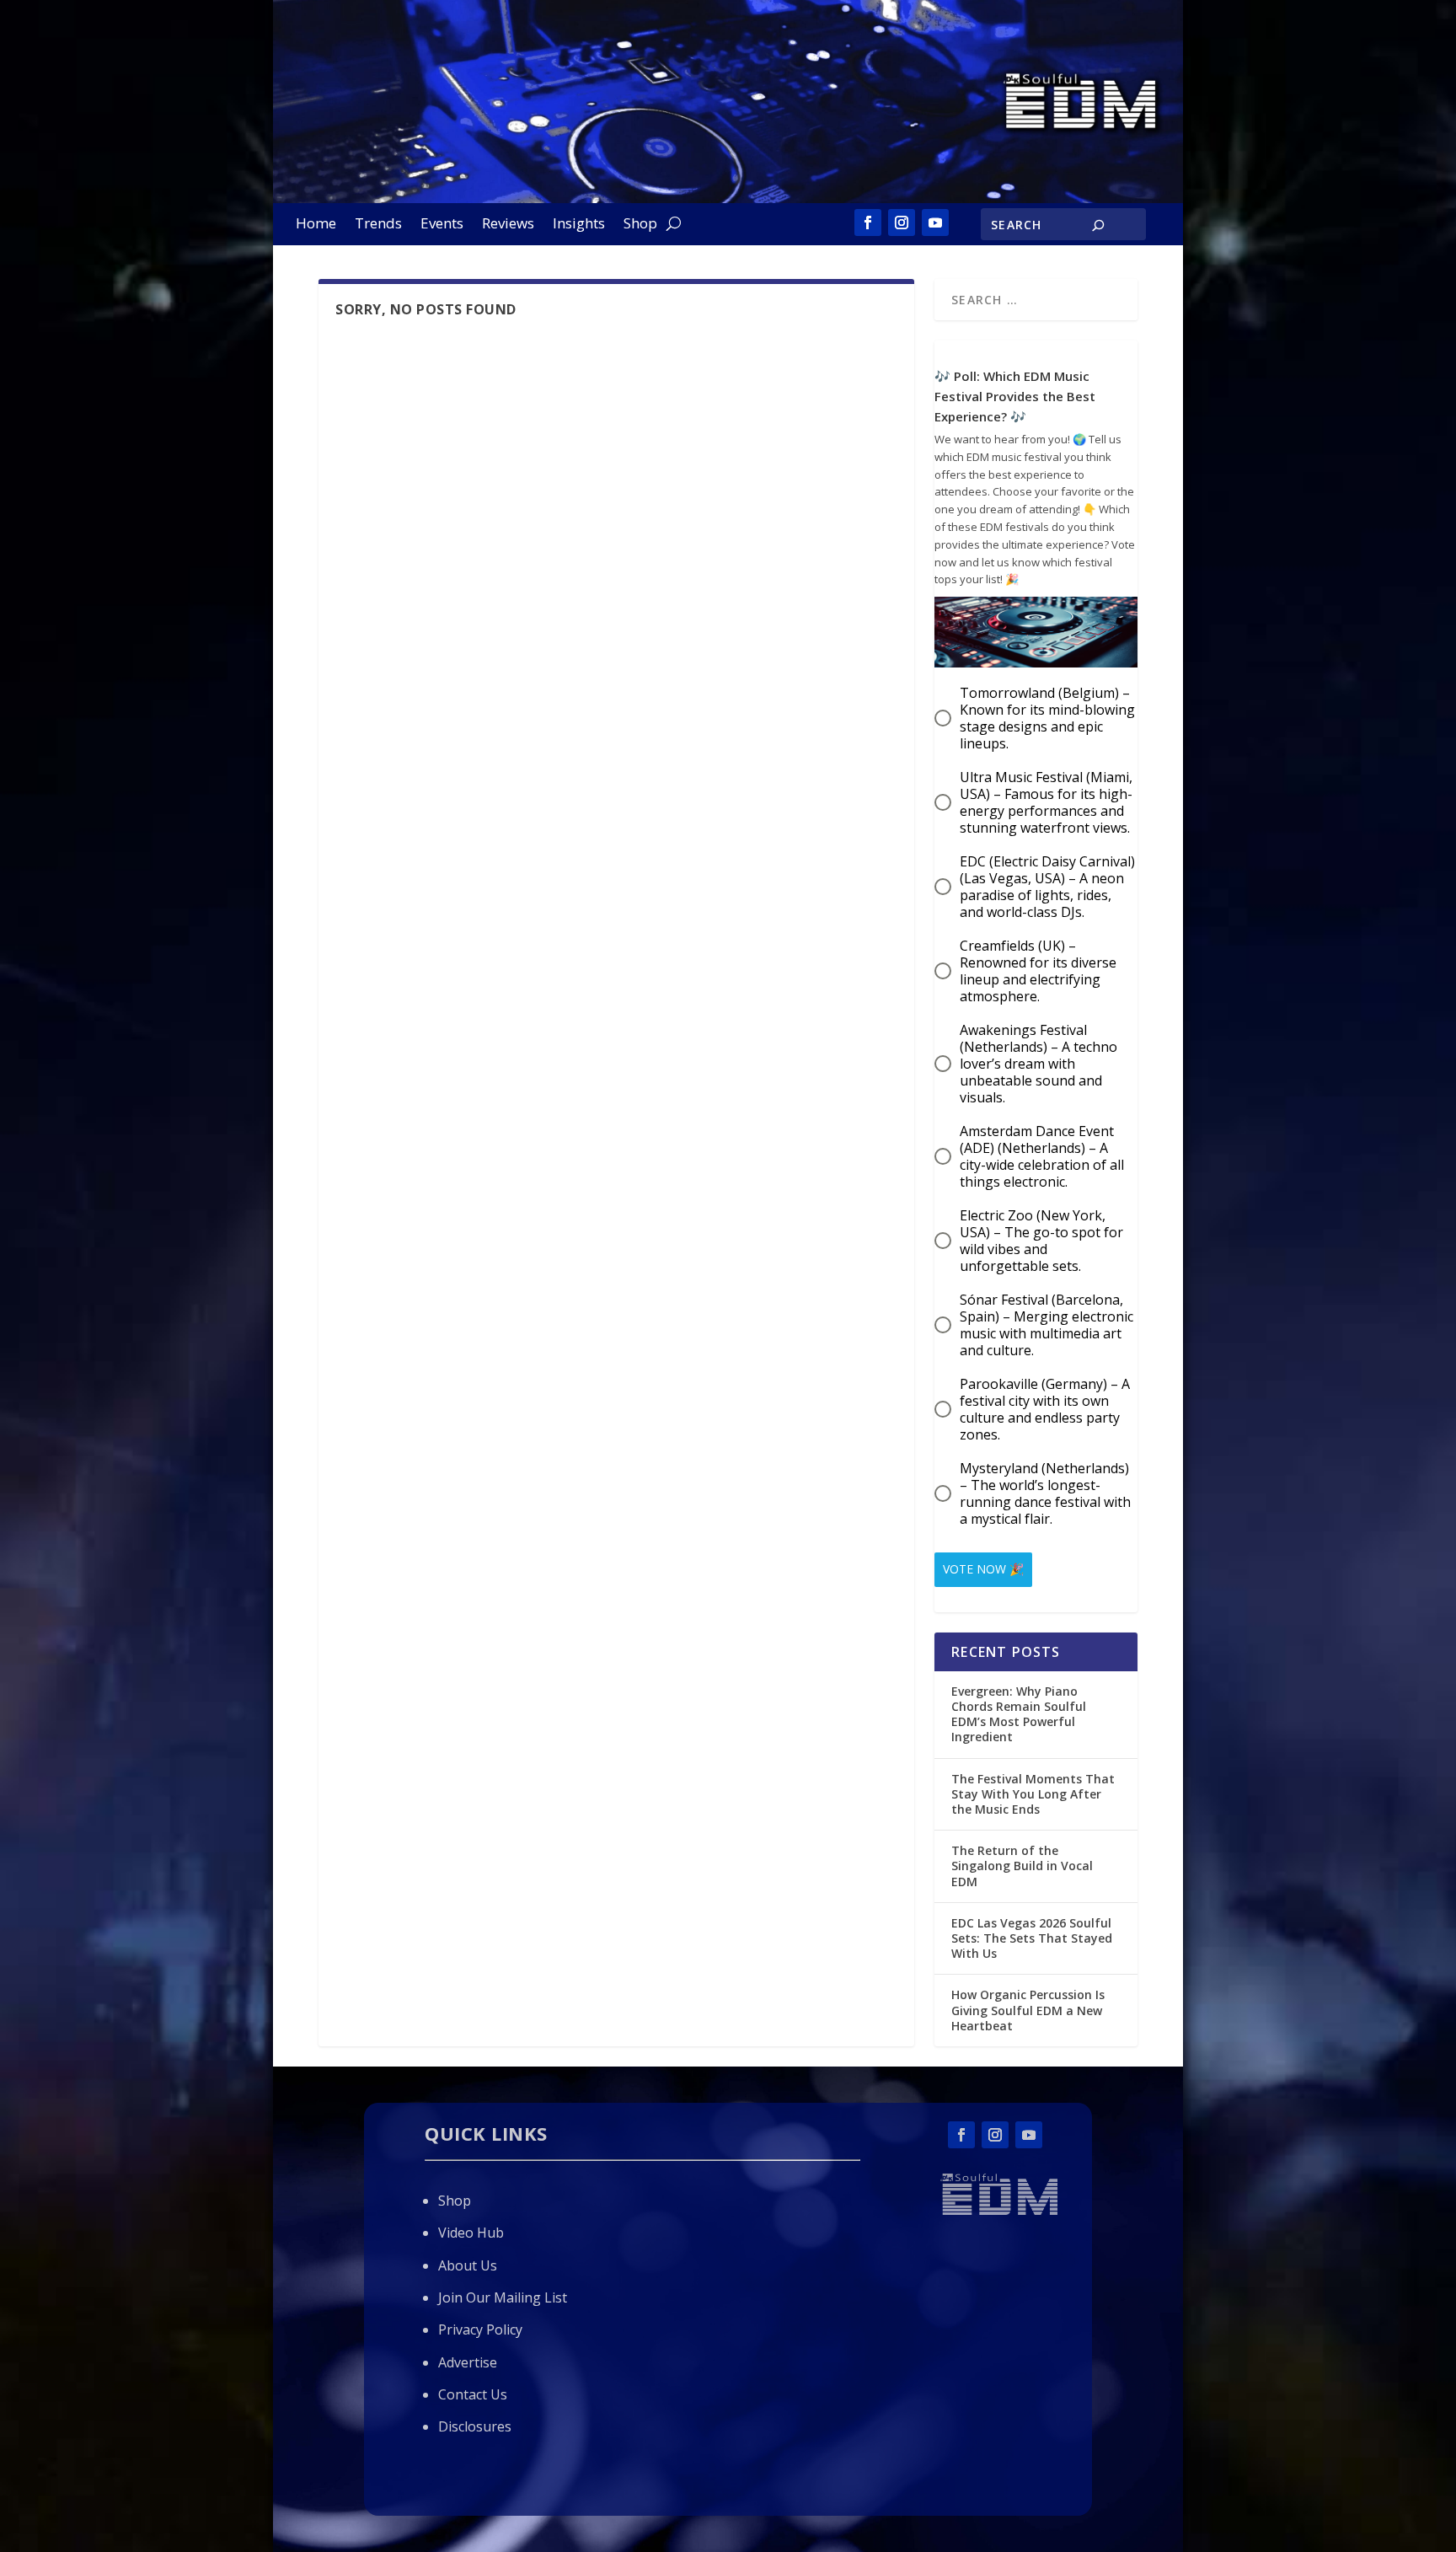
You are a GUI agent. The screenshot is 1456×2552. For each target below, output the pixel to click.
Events (442, 225)
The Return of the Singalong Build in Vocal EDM (1022, 1866)
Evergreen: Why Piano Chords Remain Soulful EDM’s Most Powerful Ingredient (1019, 1714)
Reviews (508, 225)
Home (316, 225)
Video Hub (471, 2233)
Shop (640, 225)
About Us (468, 2265)
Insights (579, 225)
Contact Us (473, 2394)
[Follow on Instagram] (902, 222)
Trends (378, 225)
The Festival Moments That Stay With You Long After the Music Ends (1033, 1794)
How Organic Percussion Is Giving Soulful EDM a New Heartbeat (1028, 2010)
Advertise (468, 2362)
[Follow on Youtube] (935, 222)
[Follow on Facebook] (868, 222)
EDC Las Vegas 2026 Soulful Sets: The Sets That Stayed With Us (1032, 1938)
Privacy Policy (480, 2330)
